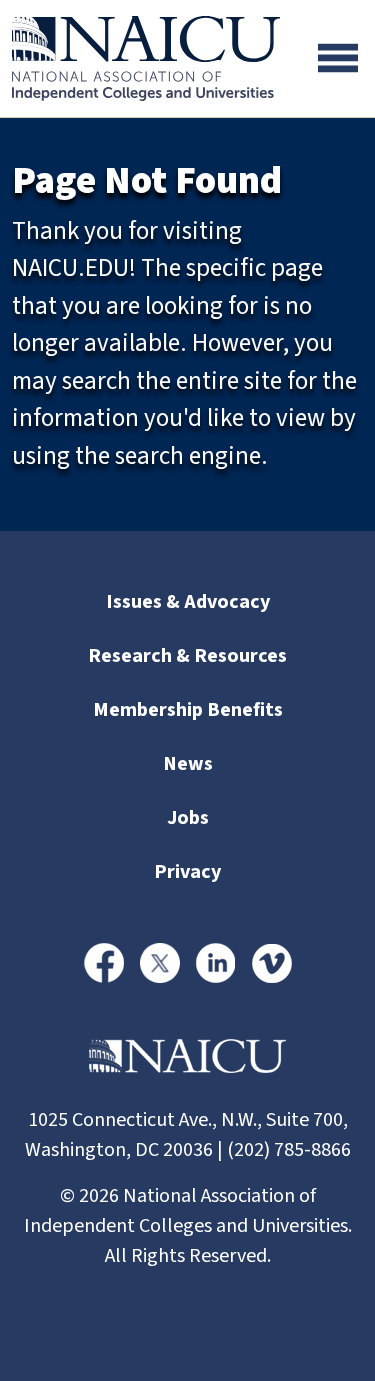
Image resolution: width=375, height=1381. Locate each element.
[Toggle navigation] (338, 58)
